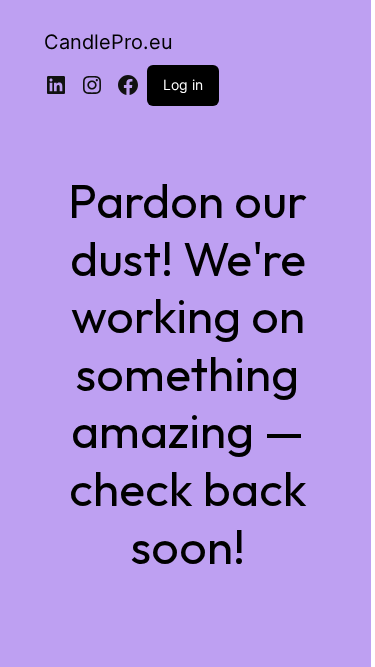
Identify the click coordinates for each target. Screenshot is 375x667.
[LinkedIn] (56, 85)
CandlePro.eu (108, 42)
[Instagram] (92, 85)
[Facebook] (128, 85)
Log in (183, 84)
